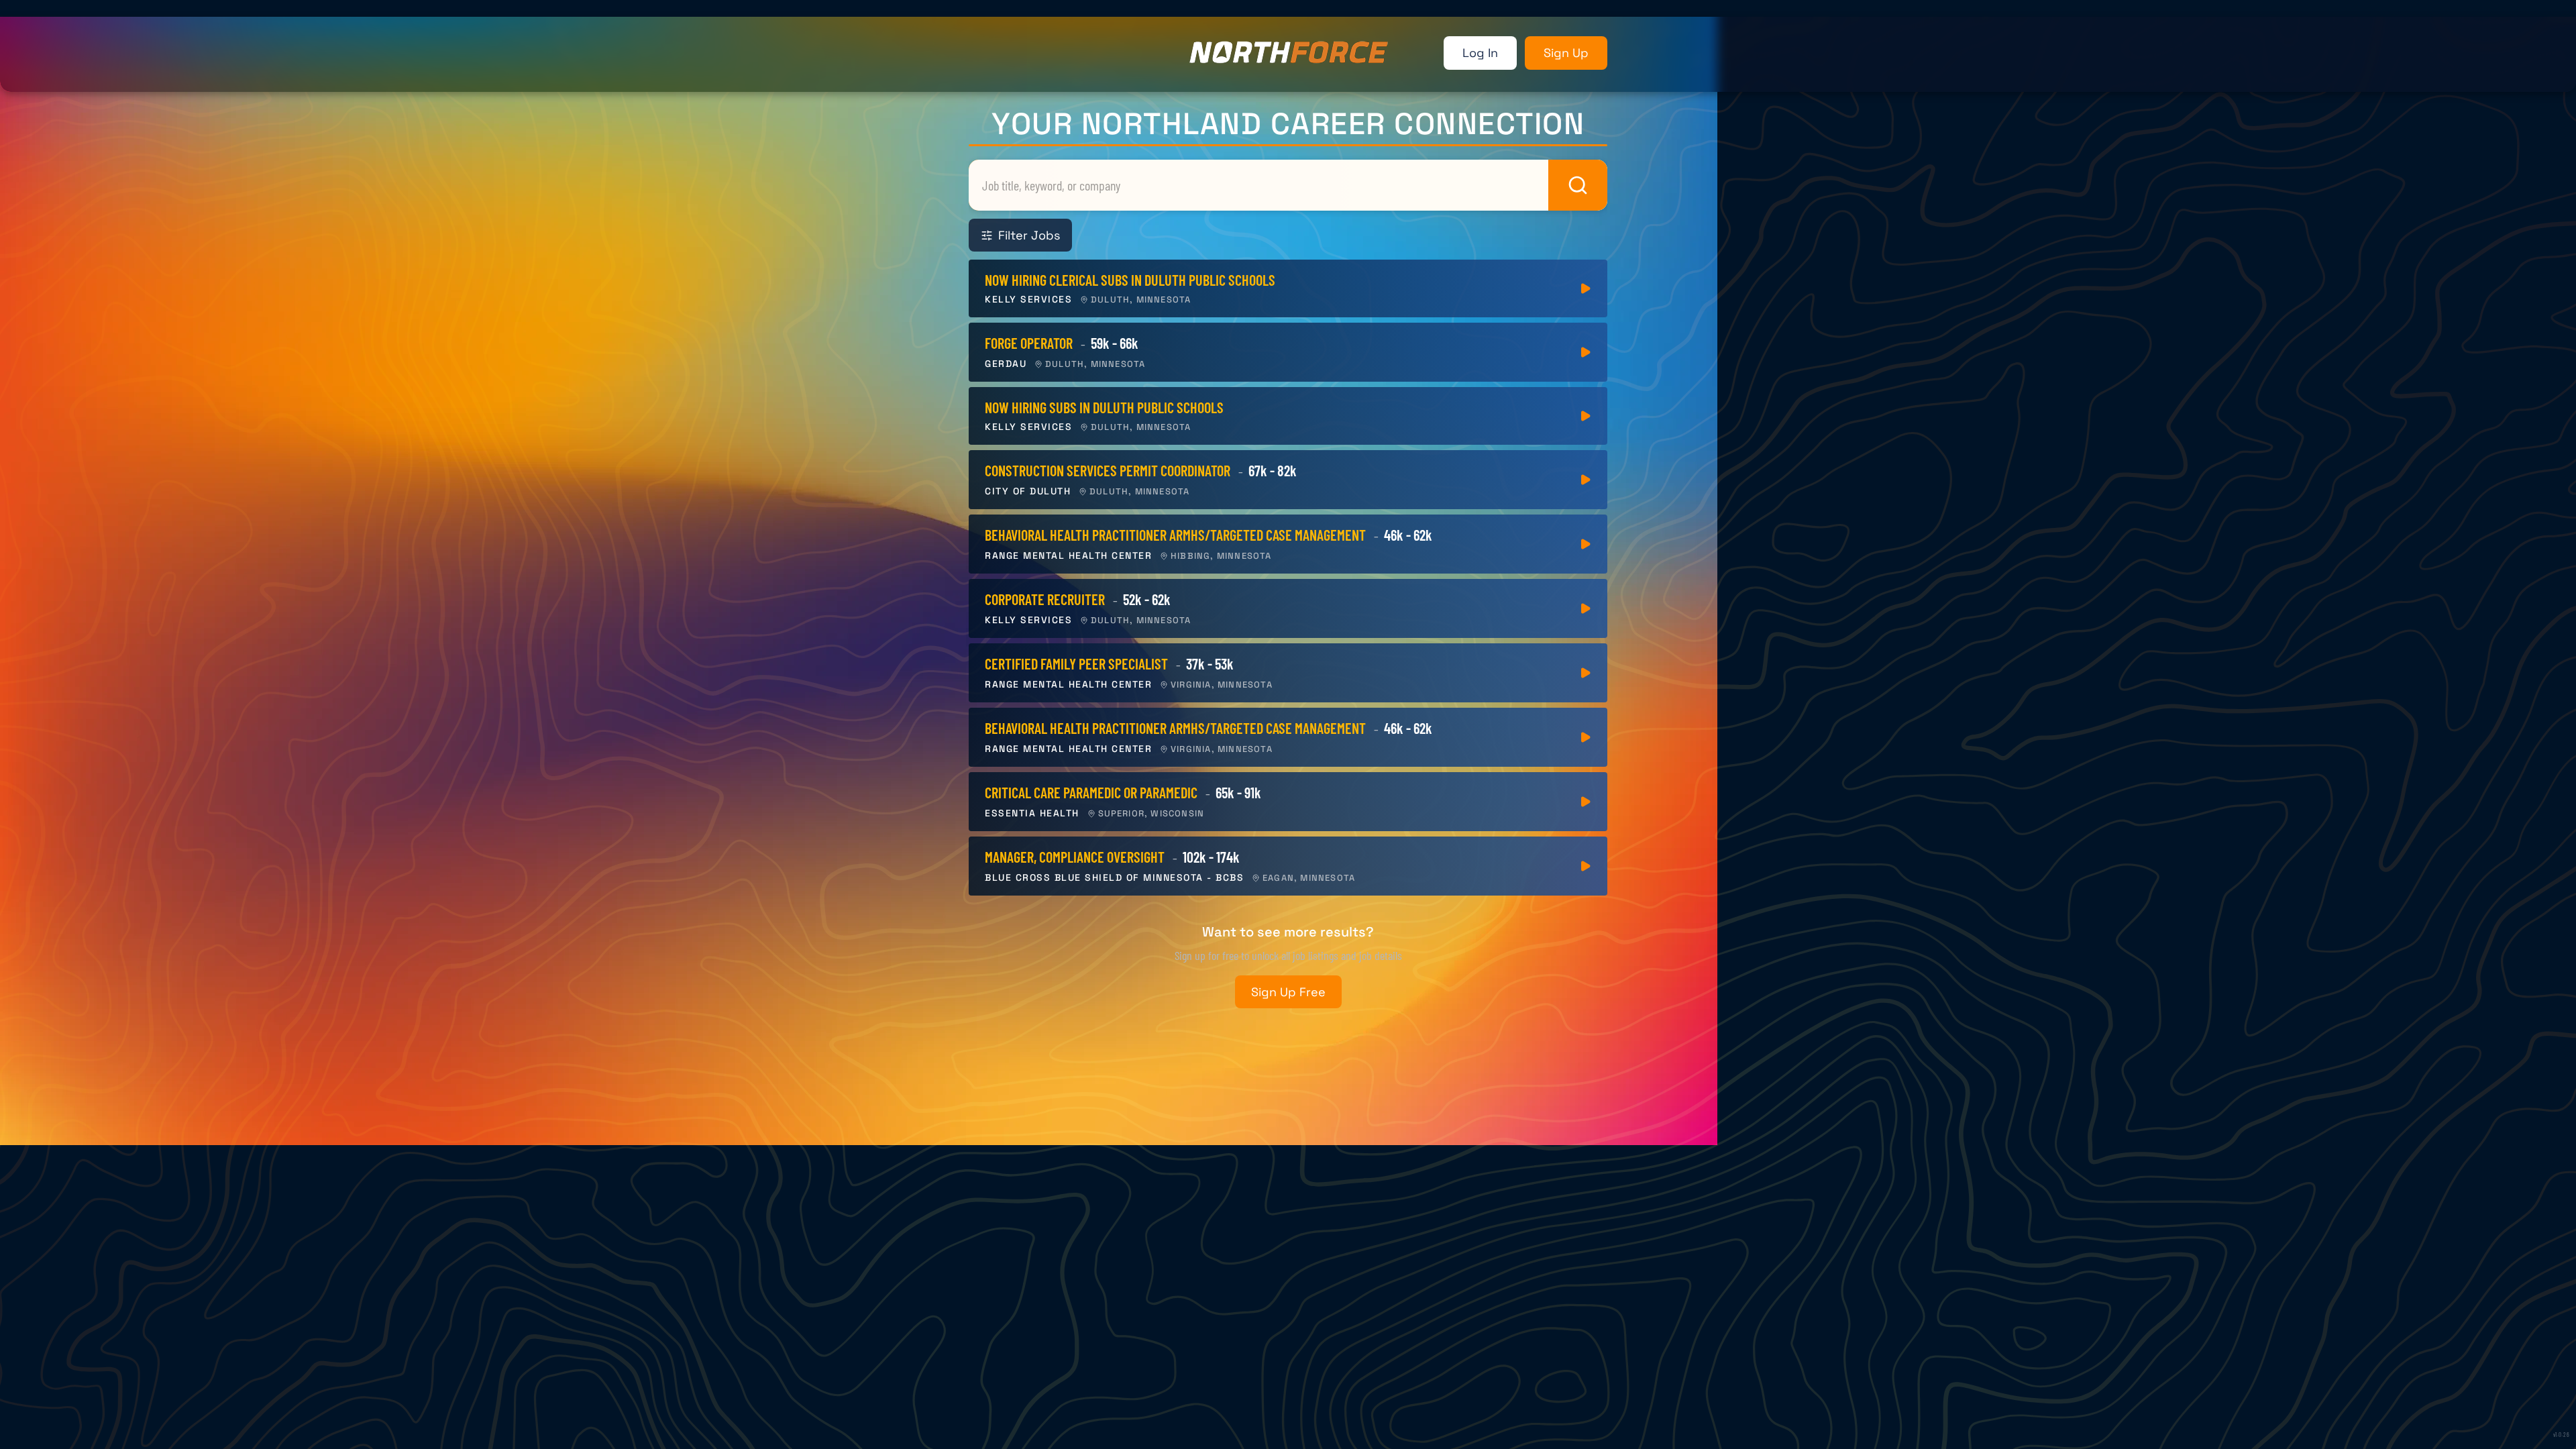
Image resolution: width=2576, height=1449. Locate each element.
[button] (1288, 291)
